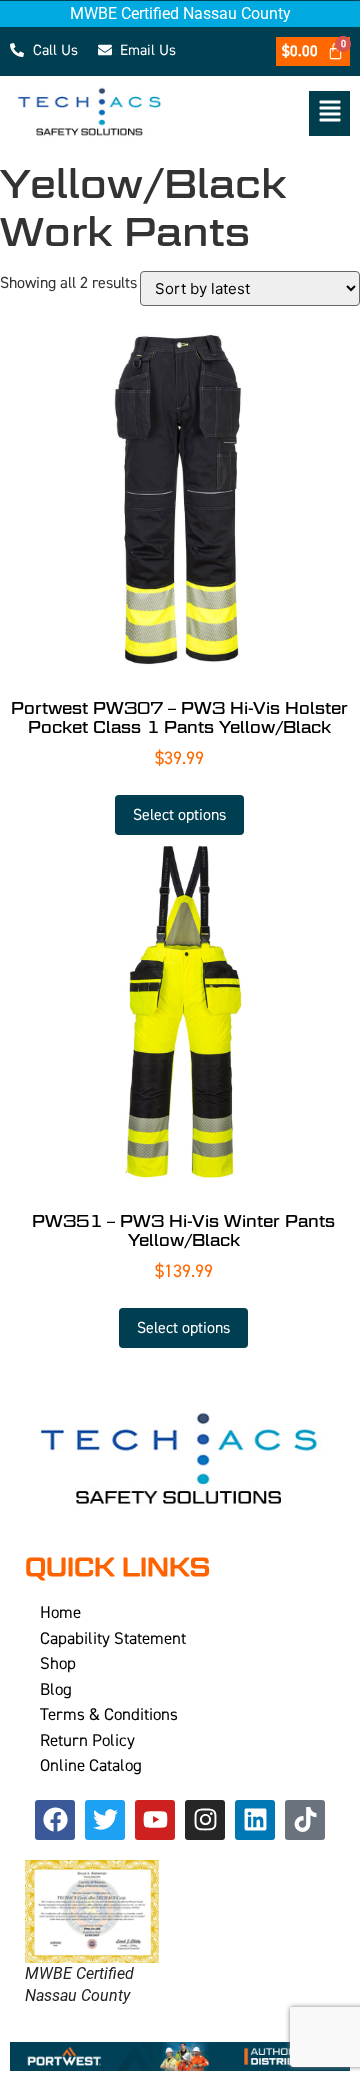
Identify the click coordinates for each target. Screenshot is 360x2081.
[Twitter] (105, 1820)
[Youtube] (155, 1820)
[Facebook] (55, 1820)
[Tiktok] (305, 1820)
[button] (270, 113)
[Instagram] (205, 1820)
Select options (179, 815)
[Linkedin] (255, 1820)
